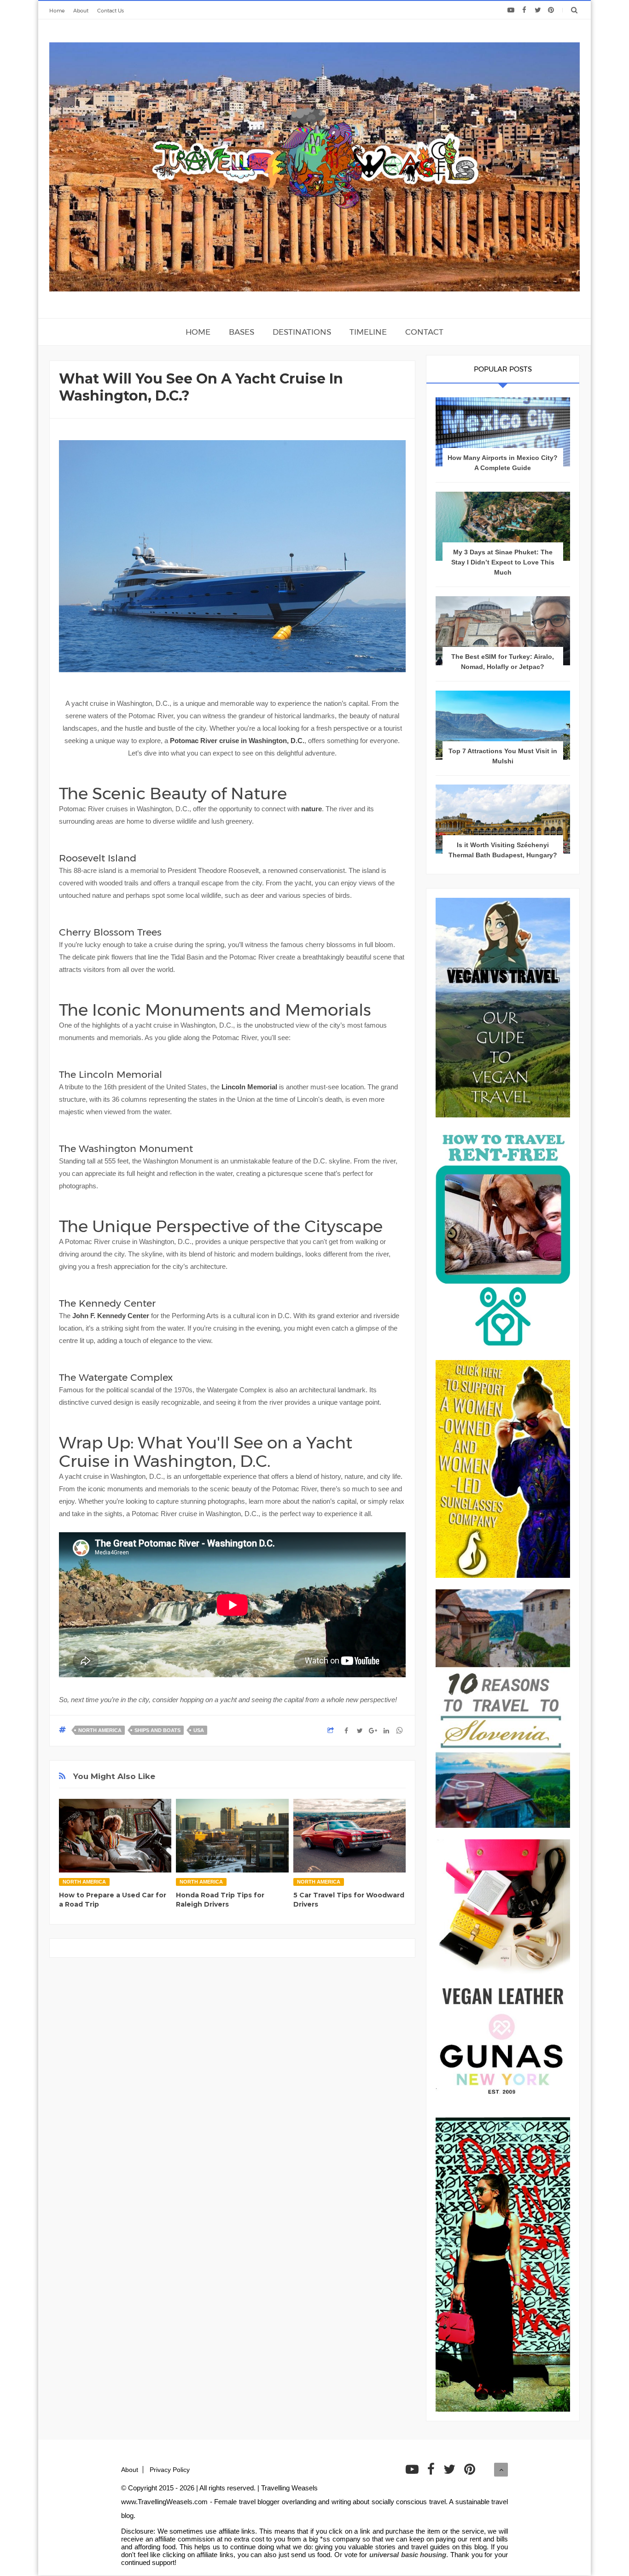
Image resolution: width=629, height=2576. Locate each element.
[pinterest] (551, 10)
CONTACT (424, 332)
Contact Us (111, 11)
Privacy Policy (170, 2470)
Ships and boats (157, 1730)
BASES (242, 332)
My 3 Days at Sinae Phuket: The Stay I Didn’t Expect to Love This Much (503, 562)
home (198, 332)
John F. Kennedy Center (111, 1316)
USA (199, 1730)
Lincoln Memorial (249, 1087)
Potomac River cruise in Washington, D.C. (237, 741)
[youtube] (511, 10)
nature (312, 809)
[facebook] (524, 10)
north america (100, 1730)
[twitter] (538, 10)
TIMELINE (368, 332)
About (81, 11)
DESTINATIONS (302, 332)
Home (57, 11)
